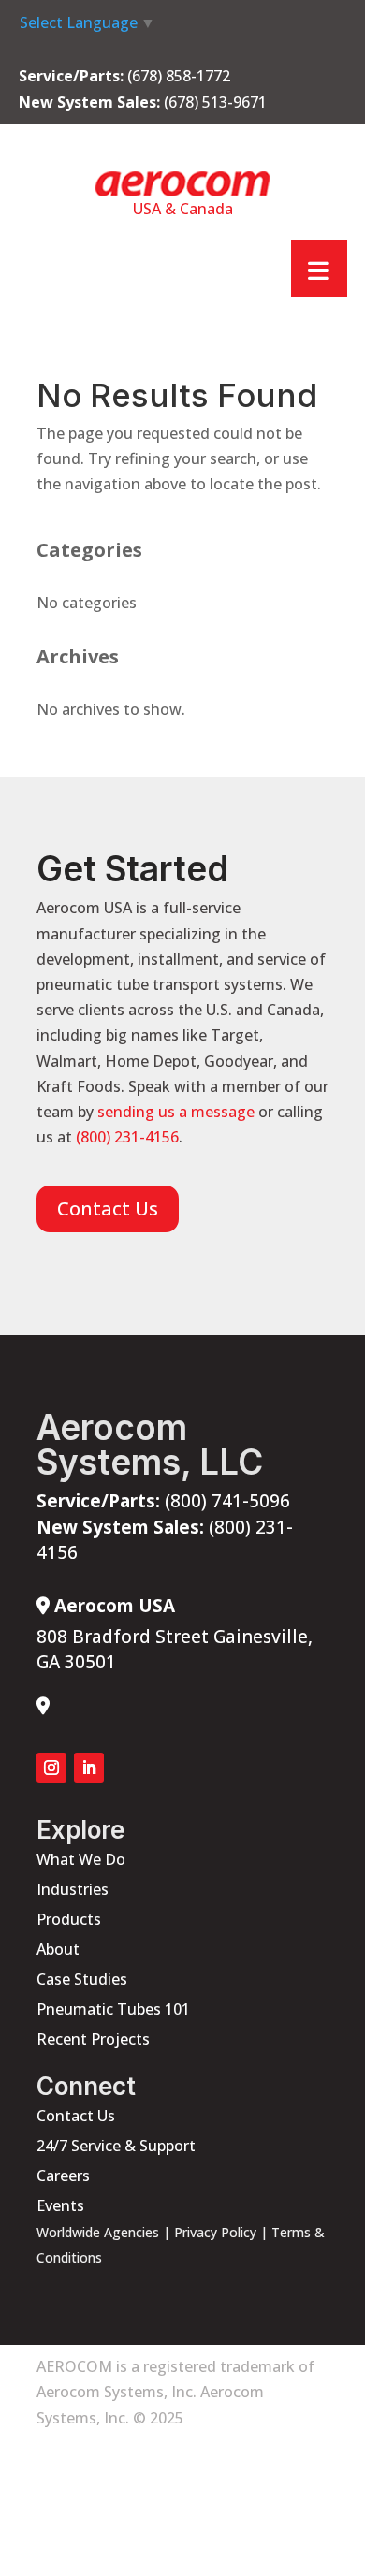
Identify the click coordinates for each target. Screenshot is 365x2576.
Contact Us (108, 1208)
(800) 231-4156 (127, 1137)
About (58, 1949)
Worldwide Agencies (98, 2232)
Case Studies (82, 1979)
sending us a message (176, 1112)
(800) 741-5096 (163, 1501)
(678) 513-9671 (215, 102)
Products (69, 1919)
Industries (73, 1889)
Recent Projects (93, 2039)
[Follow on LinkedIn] (89, 1768)
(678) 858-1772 (179, 76)
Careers (63, 2176)
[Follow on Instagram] (51, 1768)
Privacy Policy (215, 2232)
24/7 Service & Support (116, 2146)
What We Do (81, 1859)
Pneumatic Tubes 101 (113, 2009)
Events (60, 2205)
